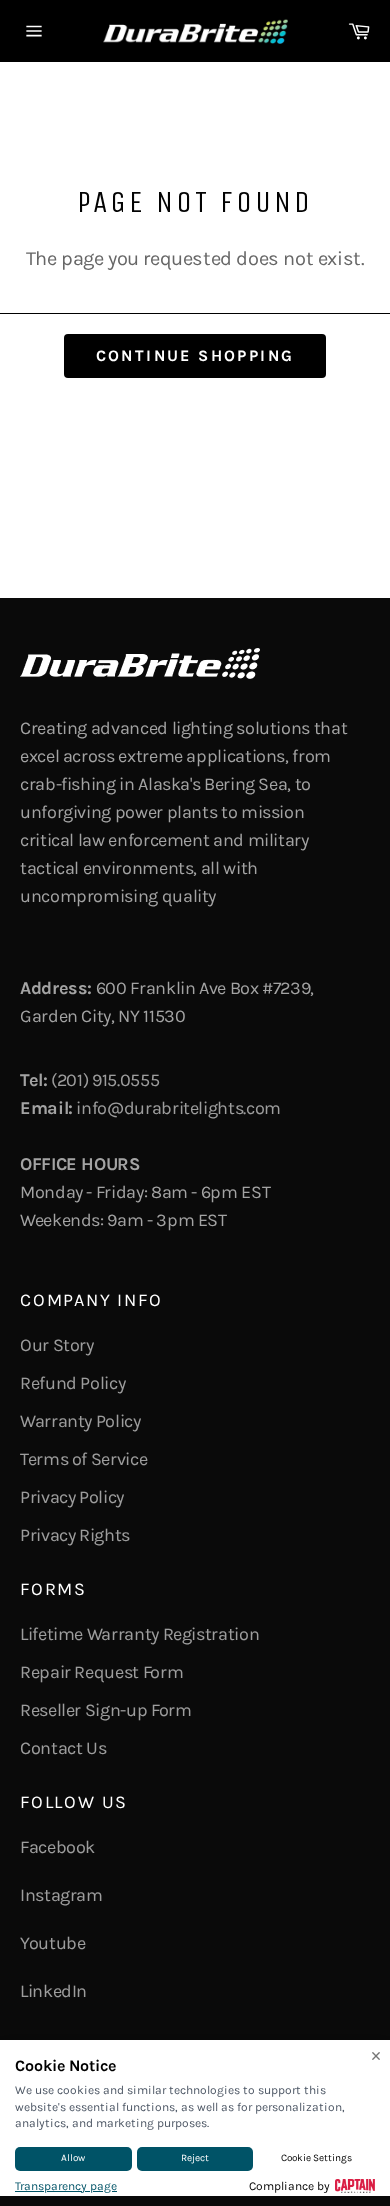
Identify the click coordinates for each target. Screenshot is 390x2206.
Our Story (57, 1345)
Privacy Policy (72, 1497)
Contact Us (63, 1748)
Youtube (52, 1943)
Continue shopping (195, 355)
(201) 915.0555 (105, 1080)
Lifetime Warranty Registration (139, 1634)
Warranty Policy (80, 1421)
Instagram (61, 1895)
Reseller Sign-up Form (105, 1710)
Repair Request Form (101, 1672)
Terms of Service (83, 1459)
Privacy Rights (75, 1535)
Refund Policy (72, 1383)
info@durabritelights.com (178, 1108)
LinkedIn (53, 1991)
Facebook (57, 1847)
